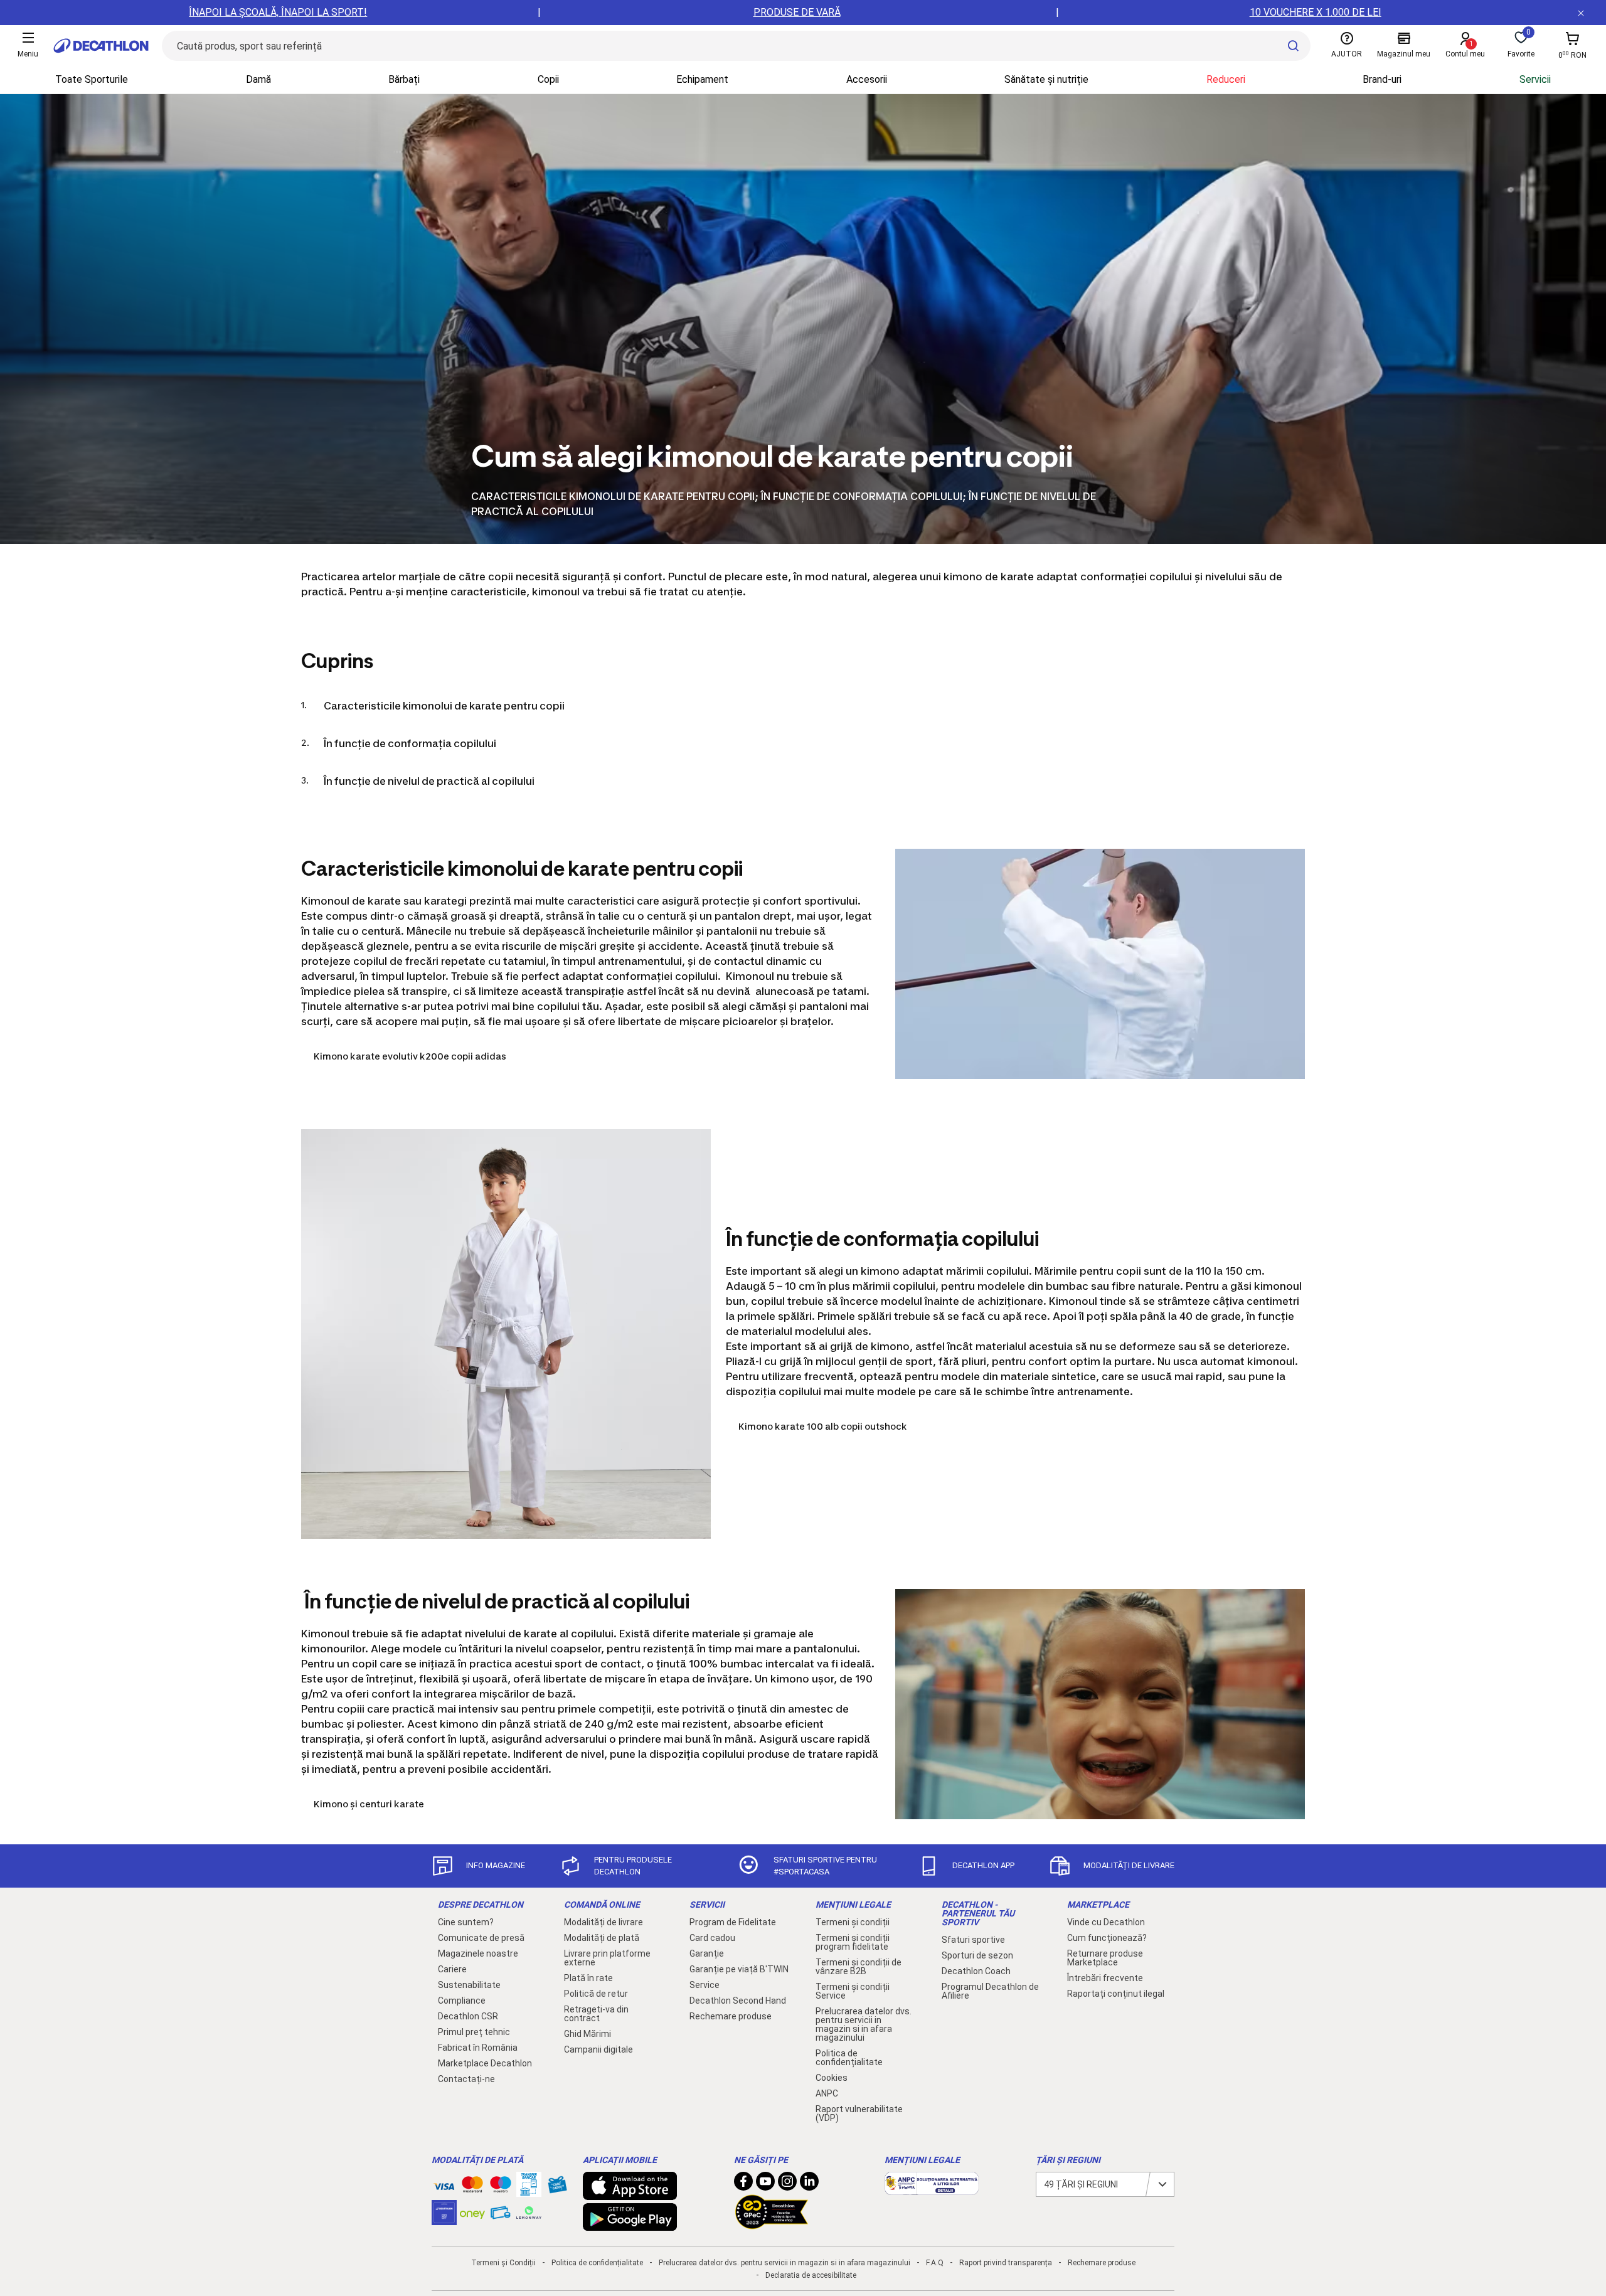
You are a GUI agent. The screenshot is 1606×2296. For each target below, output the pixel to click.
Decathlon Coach (976, 1971)
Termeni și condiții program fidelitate (853, 1942)
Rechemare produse (731, 2016)
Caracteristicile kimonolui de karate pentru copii (444, 706)
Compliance (462, 2001)
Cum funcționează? (1107, 1938)
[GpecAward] (772, 2224)
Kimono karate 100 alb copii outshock (823, 1426)
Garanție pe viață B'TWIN (739, 1969)
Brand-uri (1382, 79)
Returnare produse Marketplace (1105, 1958)
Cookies (832, 2078)
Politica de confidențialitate (849, 2058)
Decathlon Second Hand (738, 2001)
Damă (258, 79)
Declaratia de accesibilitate (811, 2275)
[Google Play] (630, 2224)
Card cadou (712, 1938)
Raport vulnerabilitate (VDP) (859, 2113)
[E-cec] (444, 2219)
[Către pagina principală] (101, 46)
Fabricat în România (478, 2048)
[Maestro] (501, 2187)
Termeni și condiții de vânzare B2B (859, 1967)
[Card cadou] (557, 2187)
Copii (548, 79)
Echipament (702, 79)
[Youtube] (765, 2184)
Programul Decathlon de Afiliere (990, 1991)
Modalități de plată (602, 1938)
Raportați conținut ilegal (1116, 1994)
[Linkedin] (809, 2184)
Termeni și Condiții (503, 2263)
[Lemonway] (529, 2213)
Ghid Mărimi (588, 2034)
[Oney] (472, 2213)
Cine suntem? (466, 1922)
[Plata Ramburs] (501, 2216)
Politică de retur (596, 1994)
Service (705, 1985)
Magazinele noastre (478, 1953)
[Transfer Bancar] (529, 2191)
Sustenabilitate (469, 1985)
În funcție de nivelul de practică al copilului (429, 781)
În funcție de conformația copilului (410, 743)
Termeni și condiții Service (853, 1991)
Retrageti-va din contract (596, 2014)
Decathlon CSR (468, 2016)
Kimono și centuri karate (369, 1804)
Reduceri (1226, 79)
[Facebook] (743, 2184)
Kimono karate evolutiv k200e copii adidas (410, 1056)
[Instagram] (787, 2184)
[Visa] (444, 2184)
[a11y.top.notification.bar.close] (1581, 13)
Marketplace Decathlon (485, 2063)
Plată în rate (588, 1978)
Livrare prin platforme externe (607, 1958)
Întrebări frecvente (1105, 1978)
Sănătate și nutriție (1046, 79)
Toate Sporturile (92, 79)
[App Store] (630, 2194)
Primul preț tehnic (474, 2032)
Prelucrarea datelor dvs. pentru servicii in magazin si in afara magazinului (864, 2024)
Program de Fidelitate (733, 1922)
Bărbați (404, 79)
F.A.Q (935, 2263)
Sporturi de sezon (977, 1955)
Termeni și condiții (853, 1922)
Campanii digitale (598, 2049)
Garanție (707, 1953)
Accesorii (867, 79)
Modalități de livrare (604, 1922)
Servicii (1535, 79)
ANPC (827, 2093)
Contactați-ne (466, 2079)
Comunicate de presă (481, 1938)
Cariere (452, 1969)
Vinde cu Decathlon (1106, 1922)
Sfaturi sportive (973, 1940)
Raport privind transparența (1006, 2263)
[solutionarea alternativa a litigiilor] (932, 2189)
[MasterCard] (472, 2187)
